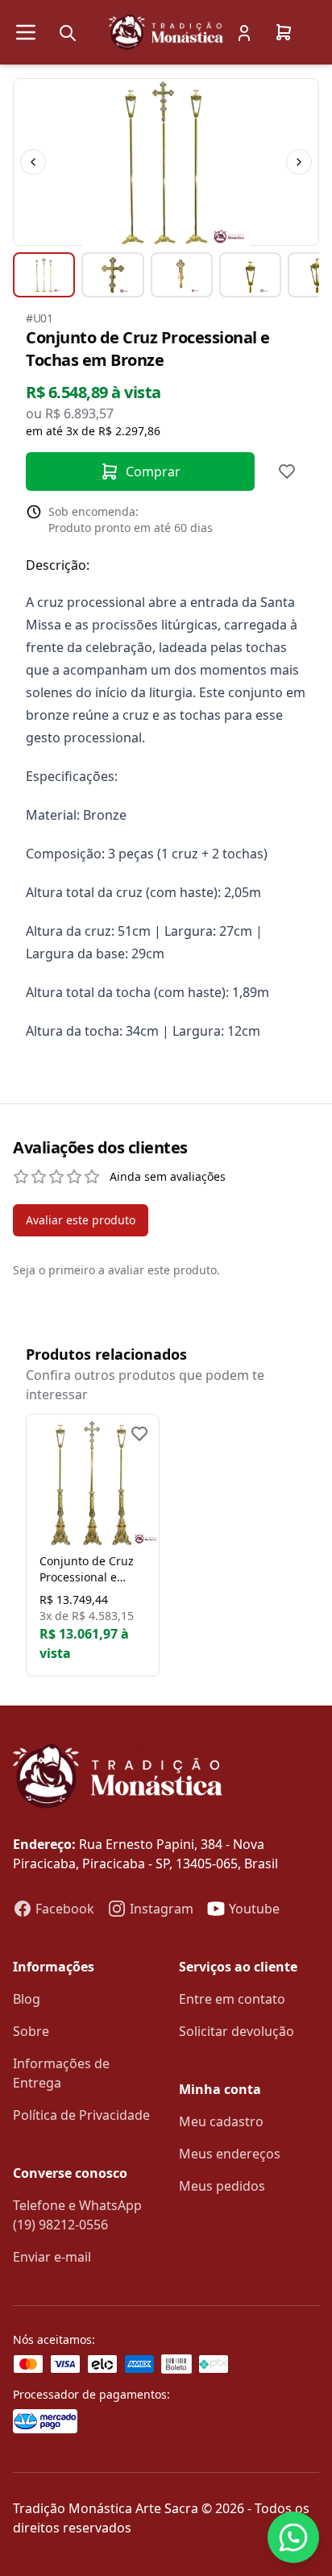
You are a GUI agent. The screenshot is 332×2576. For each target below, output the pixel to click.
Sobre (31, 2031)
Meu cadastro (221, 2121)
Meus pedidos (222, 2186)
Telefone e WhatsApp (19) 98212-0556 (77, 2215)
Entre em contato (232, 1999)
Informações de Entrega (61, 2073)
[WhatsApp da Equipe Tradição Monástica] (293, 2537)
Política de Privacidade (81, 2115)
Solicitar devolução (237, 2031)
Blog (27, 1999)
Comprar (153, 472)
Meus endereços (230, 2154)
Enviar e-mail (52, 2257)
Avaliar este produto (81, 1220)
